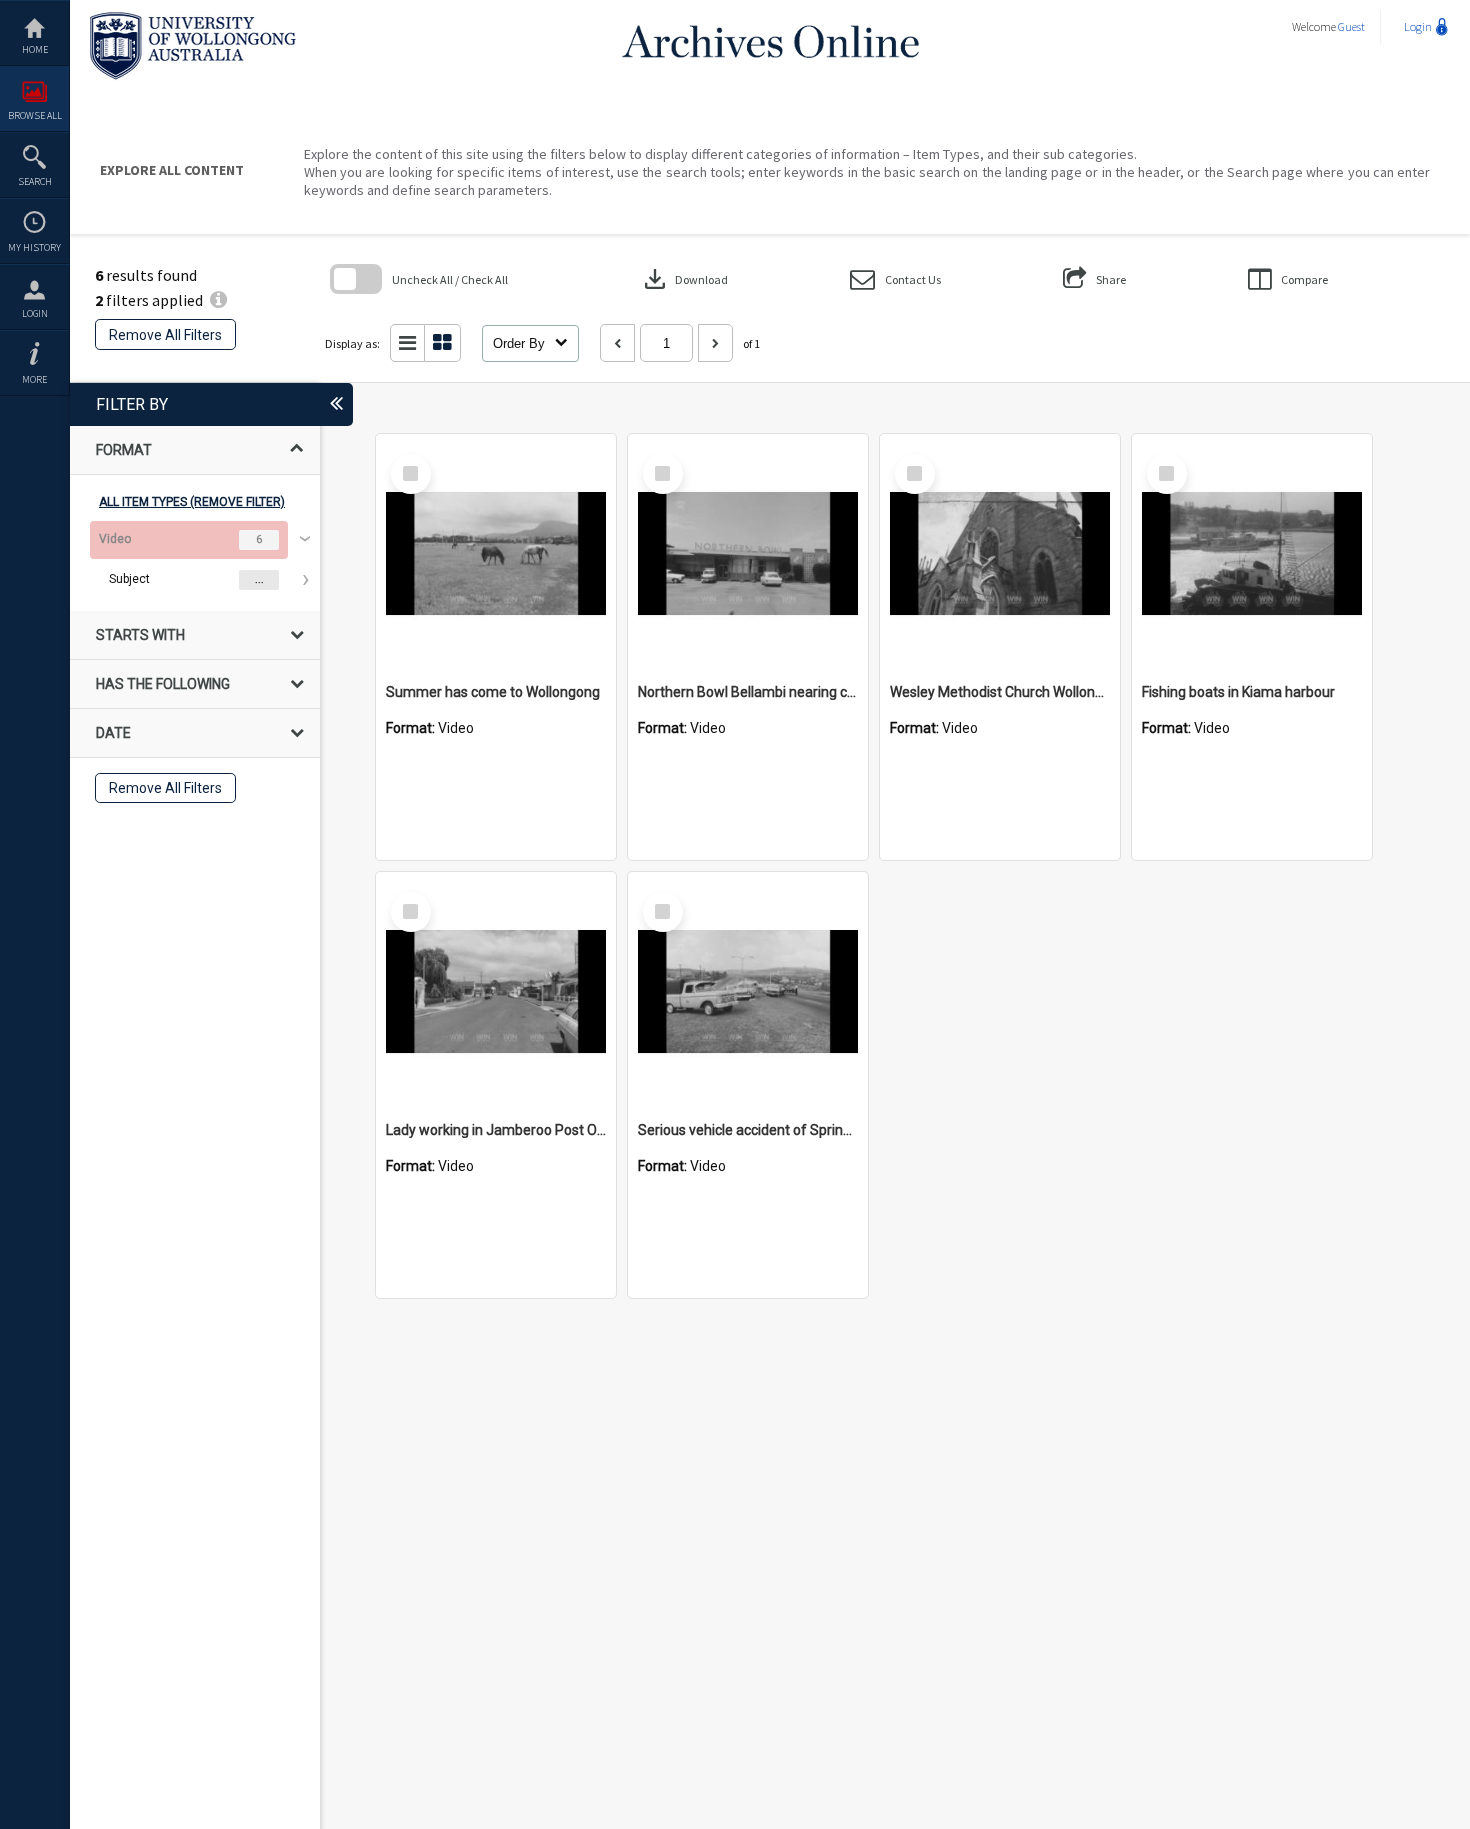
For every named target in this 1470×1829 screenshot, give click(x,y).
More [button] (34, 379)
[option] (195, 560)
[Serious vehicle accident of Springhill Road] (748, 992)
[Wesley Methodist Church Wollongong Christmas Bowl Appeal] (1000, 554)
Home (35, 49)
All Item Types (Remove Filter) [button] (192, 502)
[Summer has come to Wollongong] (496, 554)
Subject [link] (129, 579)
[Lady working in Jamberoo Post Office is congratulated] (496, 992)
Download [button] (684, 279)
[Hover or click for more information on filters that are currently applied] (218, 300)
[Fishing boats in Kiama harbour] (1252, 554)
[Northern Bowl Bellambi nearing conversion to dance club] (748, 554)
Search (35, 181)
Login (35, 313)
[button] (895, 279)
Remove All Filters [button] (165, 335)
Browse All (35, 115)
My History (34, 247)
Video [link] (115, 539)
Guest (1351, 26)
